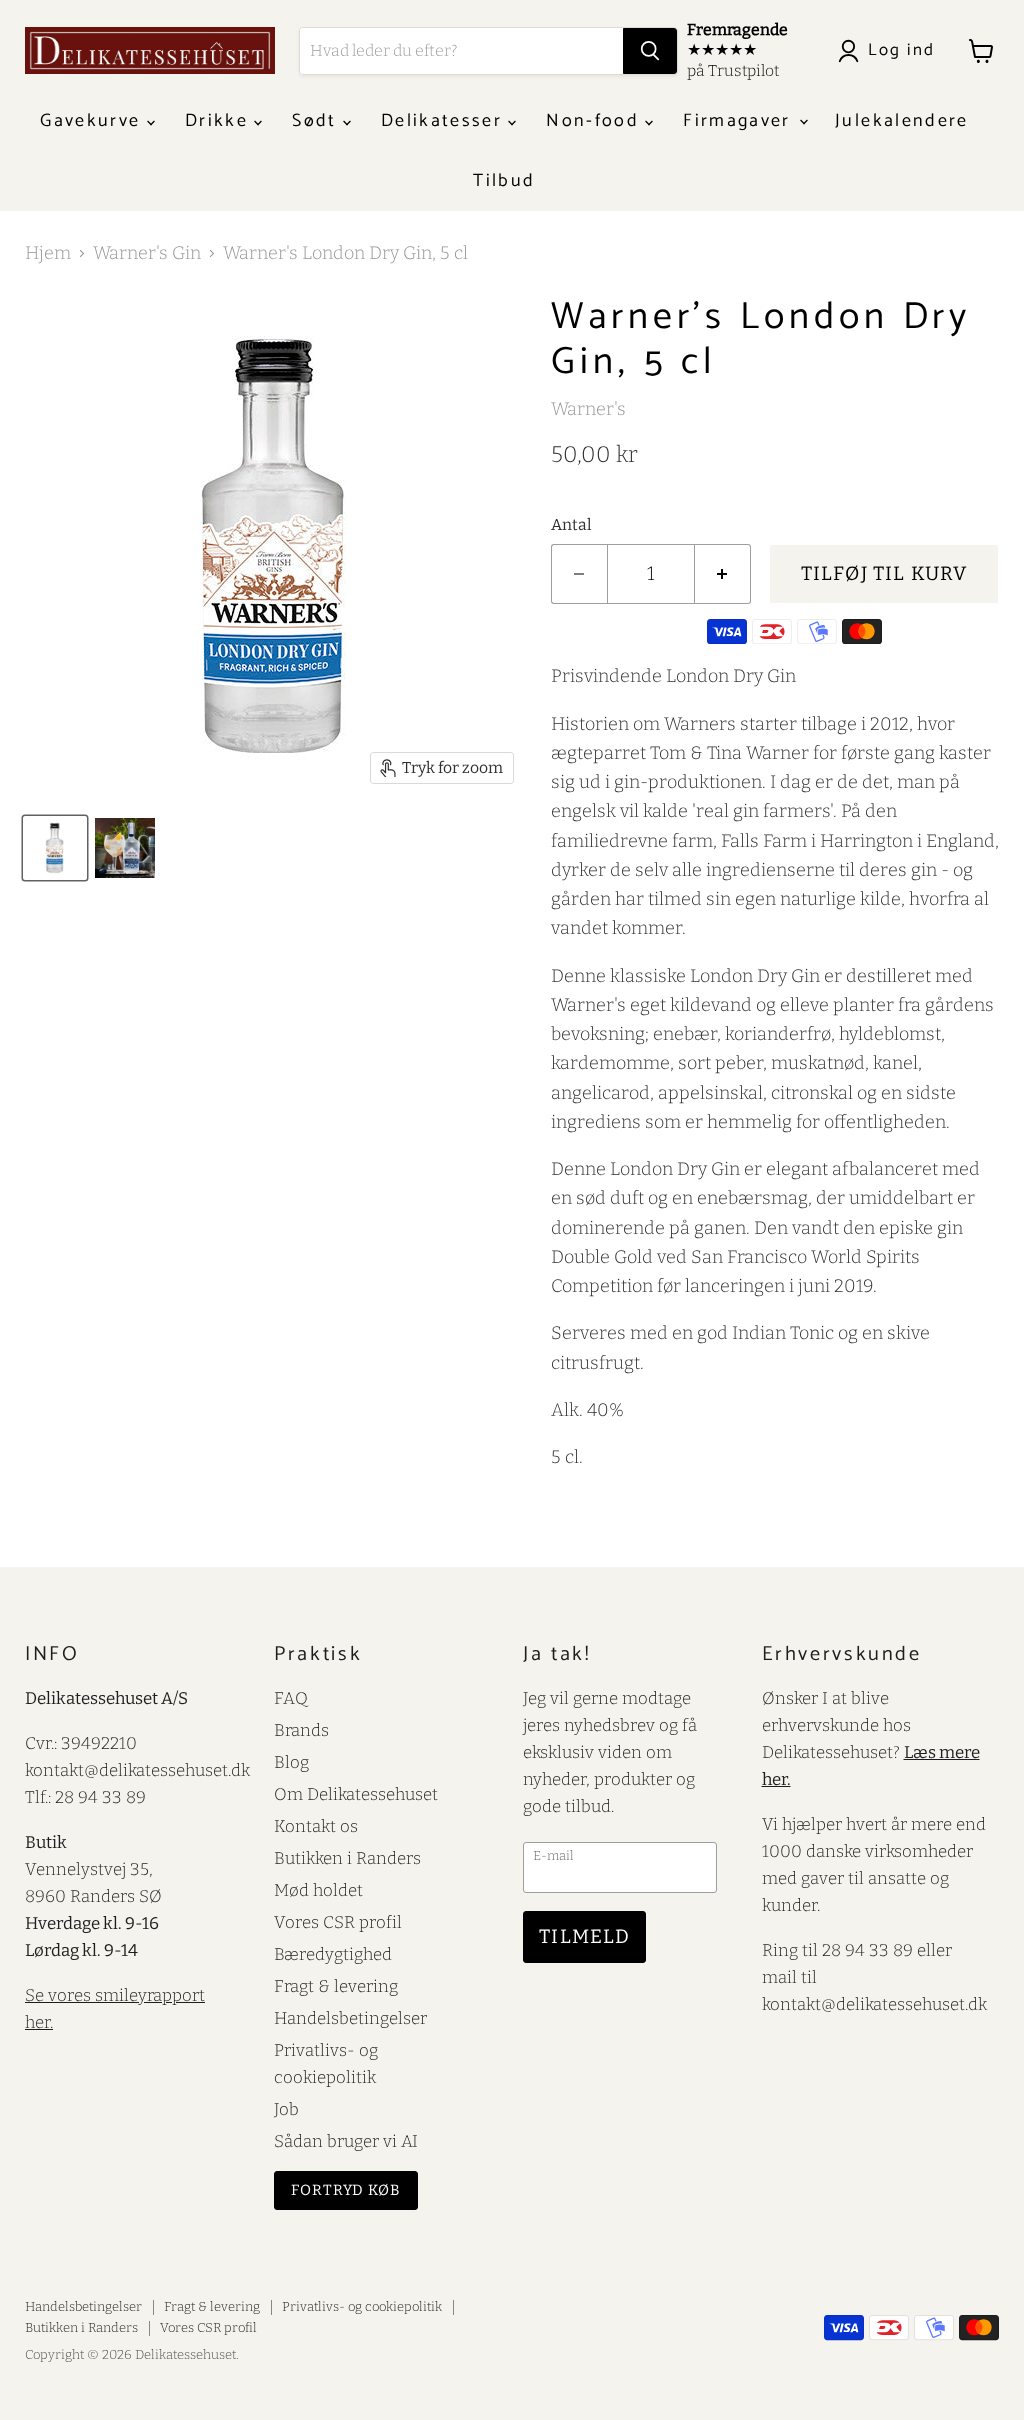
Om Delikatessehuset (356, 1794)
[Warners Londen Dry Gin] (125, 848)
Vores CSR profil (338, 1922)
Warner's (588, 409)
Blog (291, 1762)
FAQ (291, 1698)
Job (286, 2109)
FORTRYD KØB (346, 2190)
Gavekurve (93, 121)
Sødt (317, 121)
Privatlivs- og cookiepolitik (362, 2306)
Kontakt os (316, 1826)
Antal (571, 525)
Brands (301, 1730)
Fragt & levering (336, 1986)
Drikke (219, 121)
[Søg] (650, 51)
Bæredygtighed (333, 1954)
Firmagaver (740, 121)
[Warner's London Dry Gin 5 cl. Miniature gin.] (55, 848)
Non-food (595, 121)
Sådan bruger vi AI (346, 2141)
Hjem (48, 253)
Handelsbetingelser (350, 2018)
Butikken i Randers (347, 1858)
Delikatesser (444, 121)
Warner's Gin (147, 253)
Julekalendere (901, 121)
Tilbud (504, 181)
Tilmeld (584, 1936)
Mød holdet (318, 1890)
